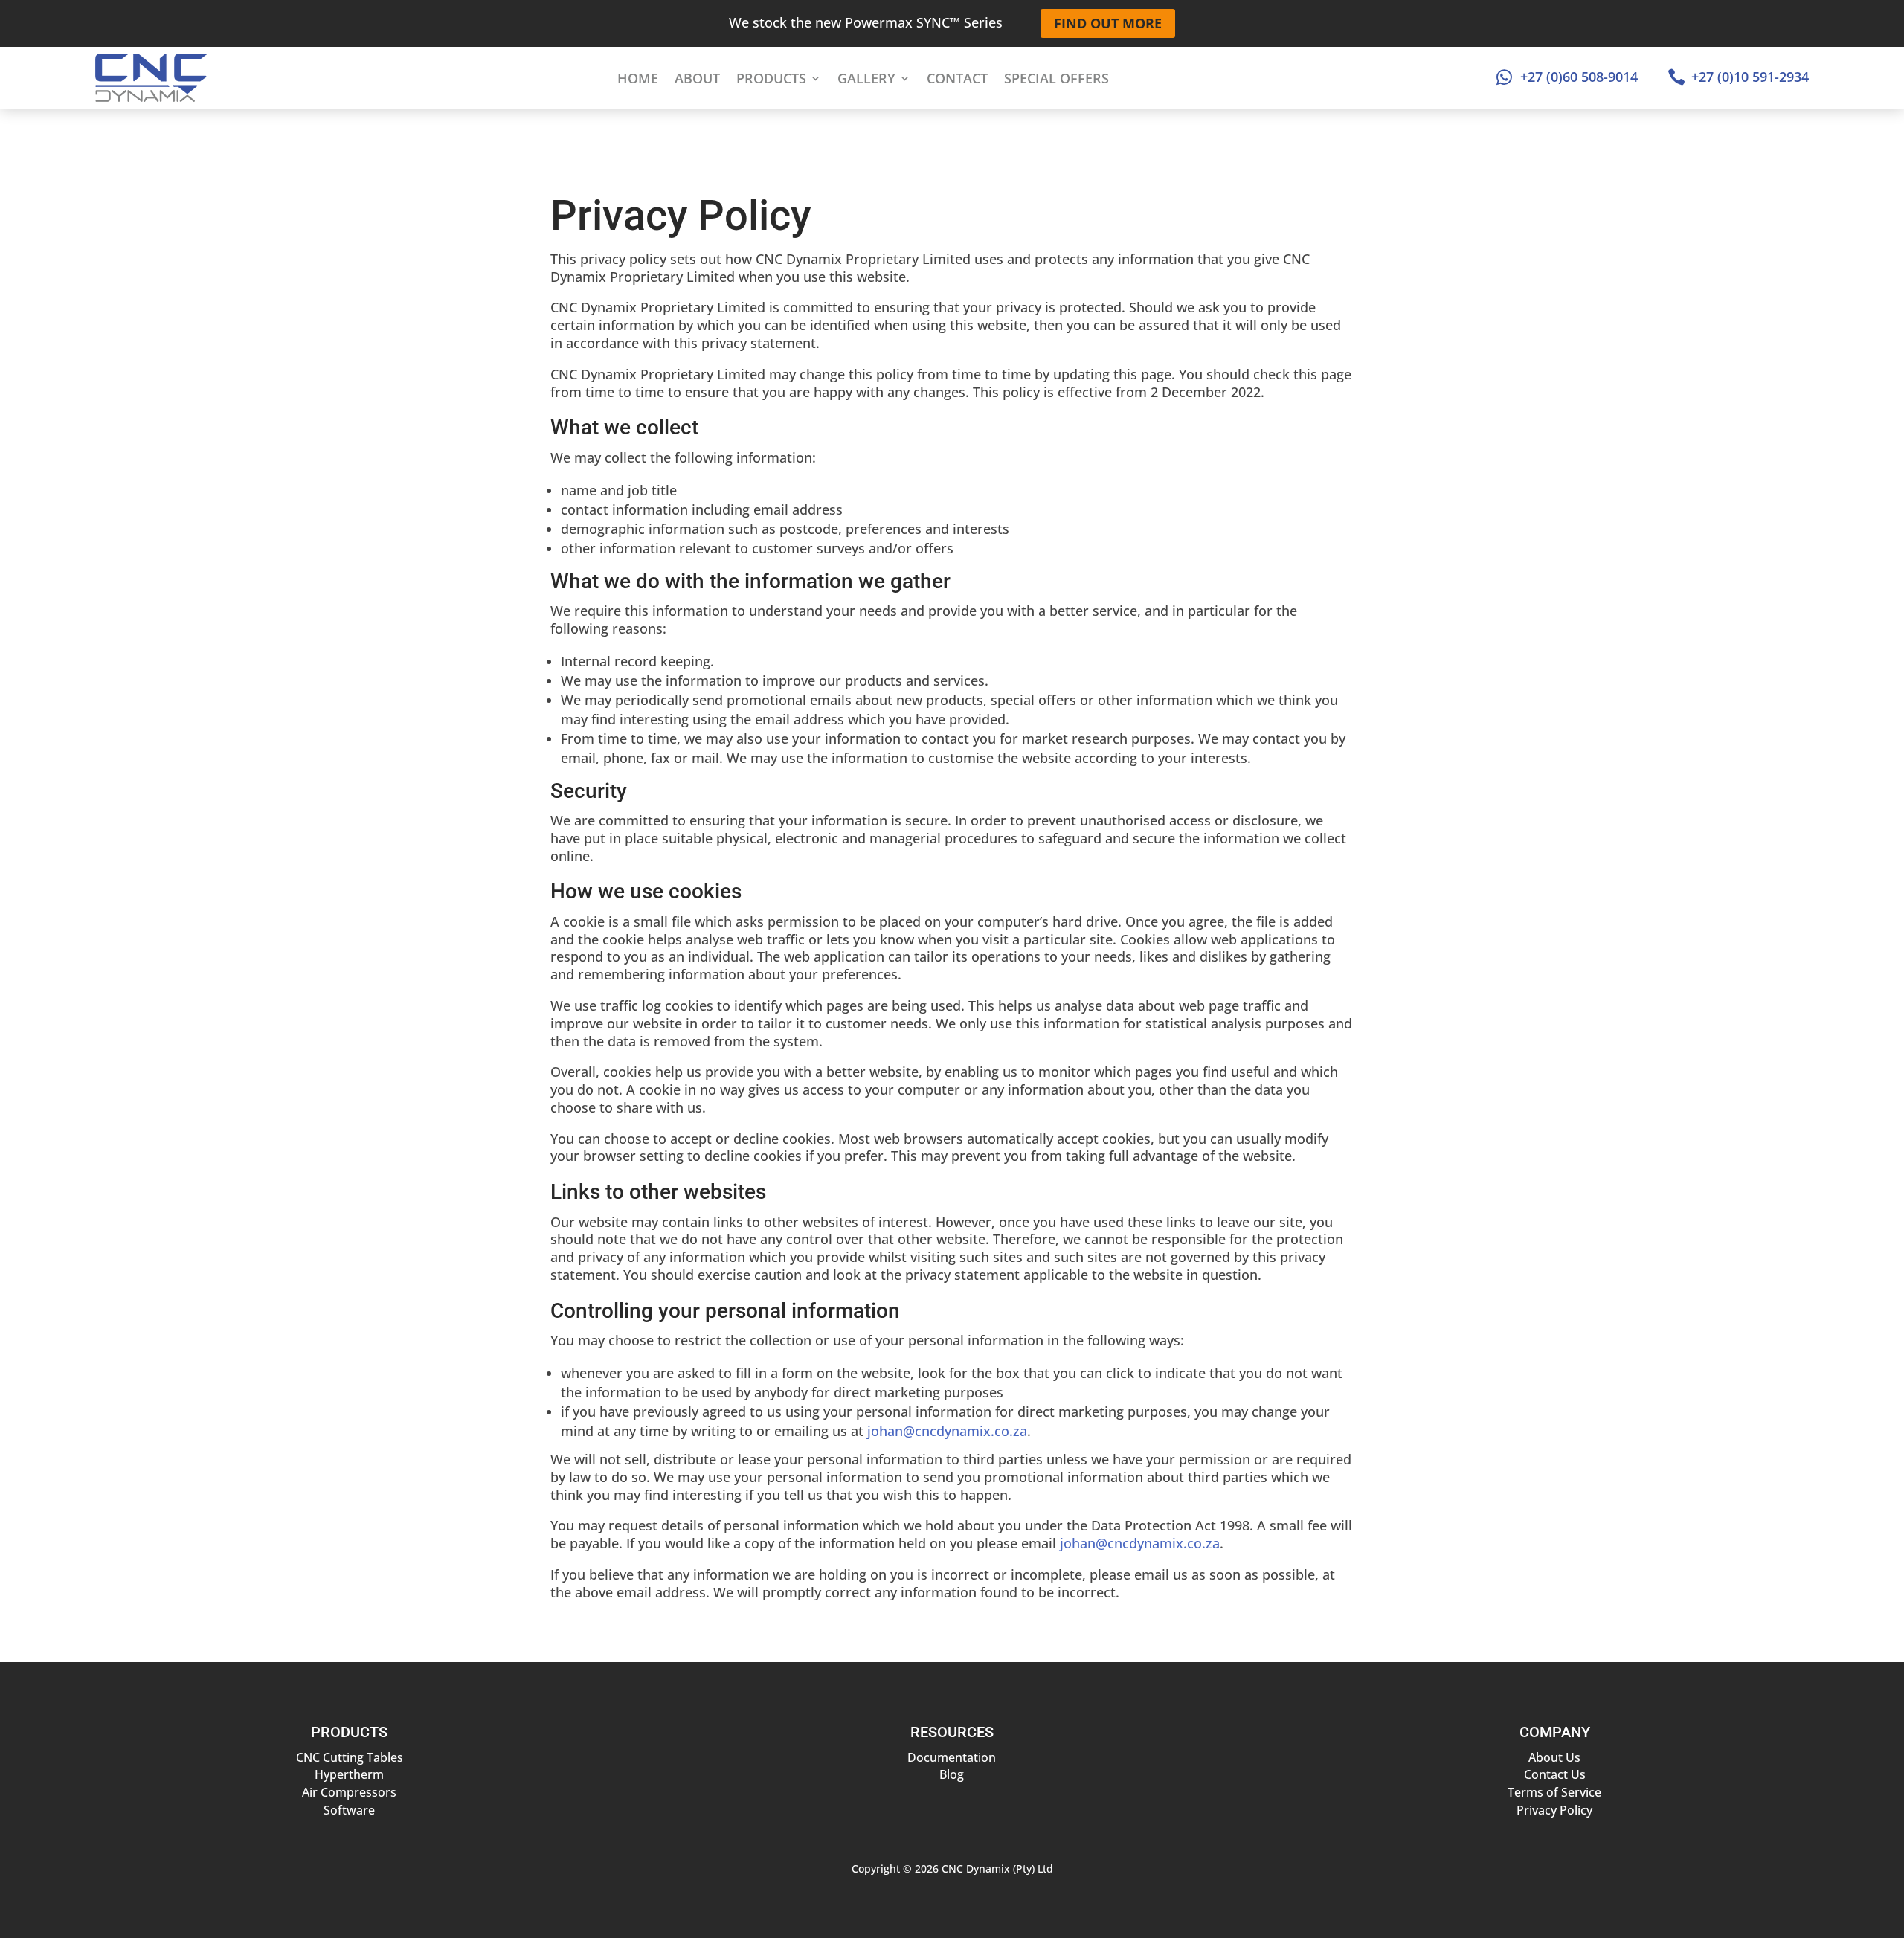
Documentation (952, 1757)
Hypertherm (349, 1774)
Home (638, 78)
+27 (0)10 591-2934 (1750, 77)
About (697, 78)
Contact (957, 78)
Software (349, 1810)
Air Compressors (349, 1792)
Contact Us (1555, 1774)
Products (771, 78)
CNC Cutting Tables (350, 1757)
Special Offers (1056, 78)
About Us (1554, 1757)
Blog (952, 1774)
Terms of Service (1554, 1792)
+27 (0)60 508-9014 (1579, 77)
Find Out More (1108, 23)
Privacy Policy (1554, 1810)
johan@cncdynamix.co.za (947, 1431)
